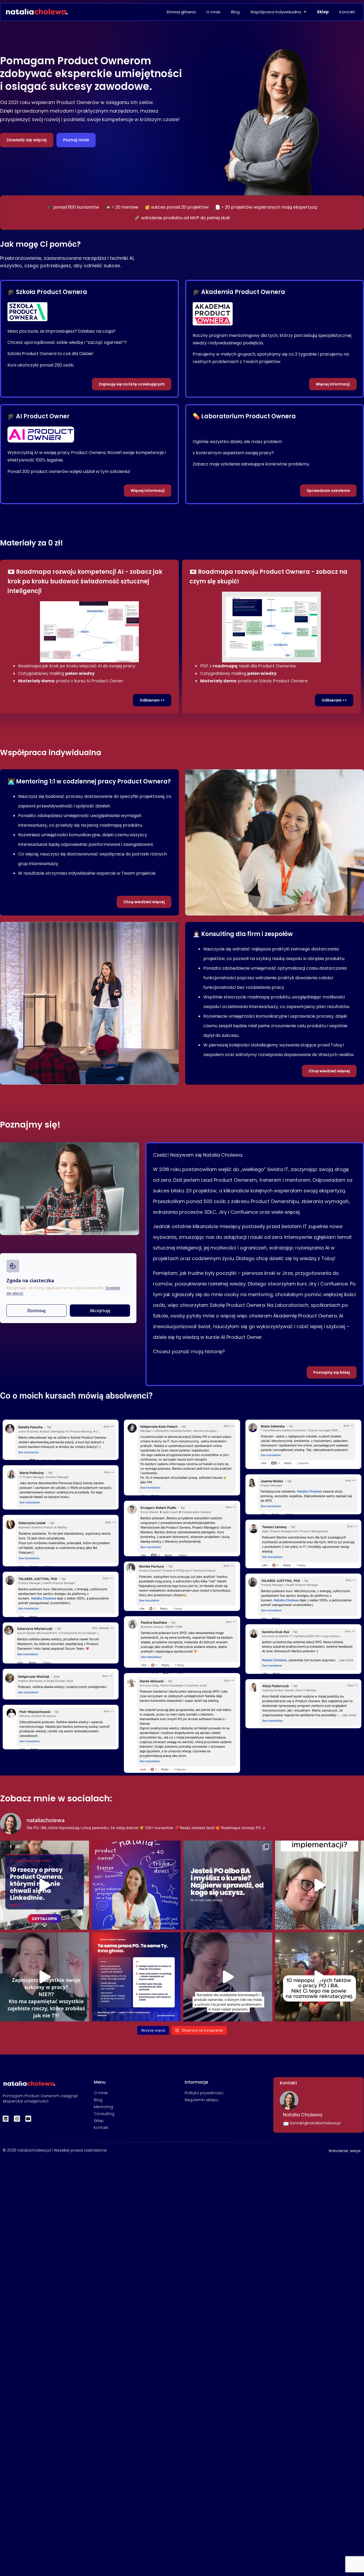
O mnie (213, 12)
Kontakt (347, 12)
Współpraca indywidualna (276, 12)
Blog (235, 12)
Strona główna (181, 12)
